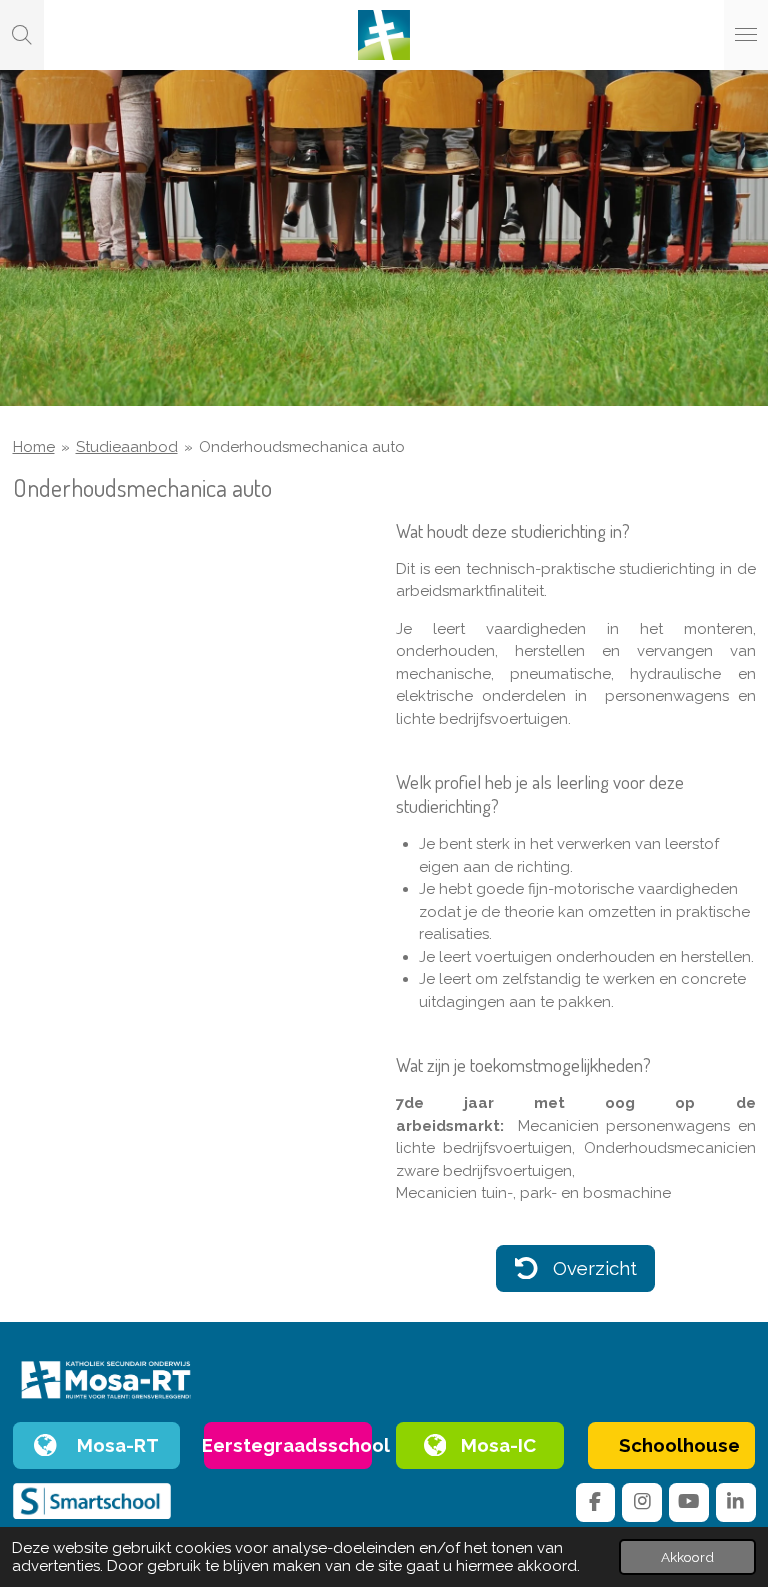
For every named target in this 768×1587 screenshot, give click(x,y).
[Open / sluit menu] (746, 35)
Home (34, 447)
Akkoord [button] (687, 1557)
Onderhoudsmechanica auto (302, 447)
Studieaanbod (127, 447)
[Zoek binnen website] (22, 35)
